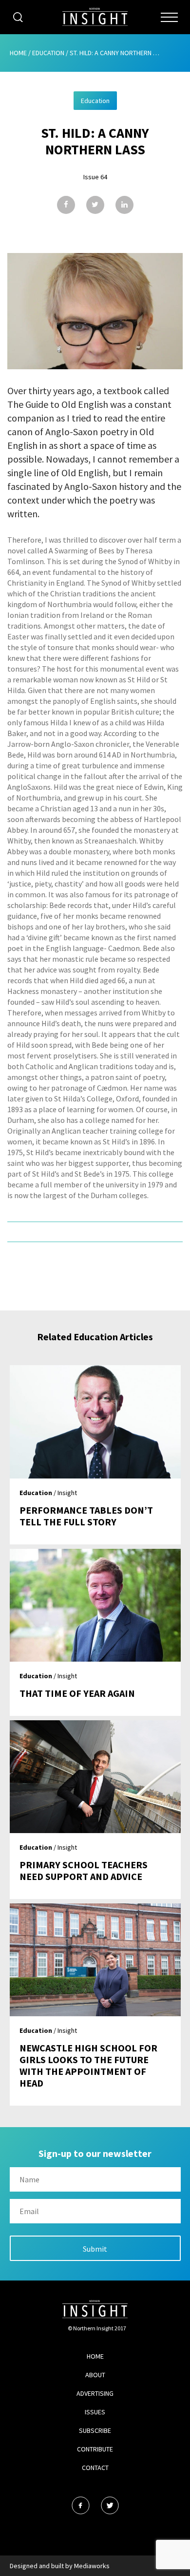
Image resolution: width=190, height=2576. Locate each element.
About (95, 2375)
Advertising (95, 2393)
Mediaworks (92, 2566)
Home (18, 53)
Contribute (95, 2449)
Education (48, 53)
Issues (95, 2412)
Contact (95, 2468)
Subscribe (95, 2430)
